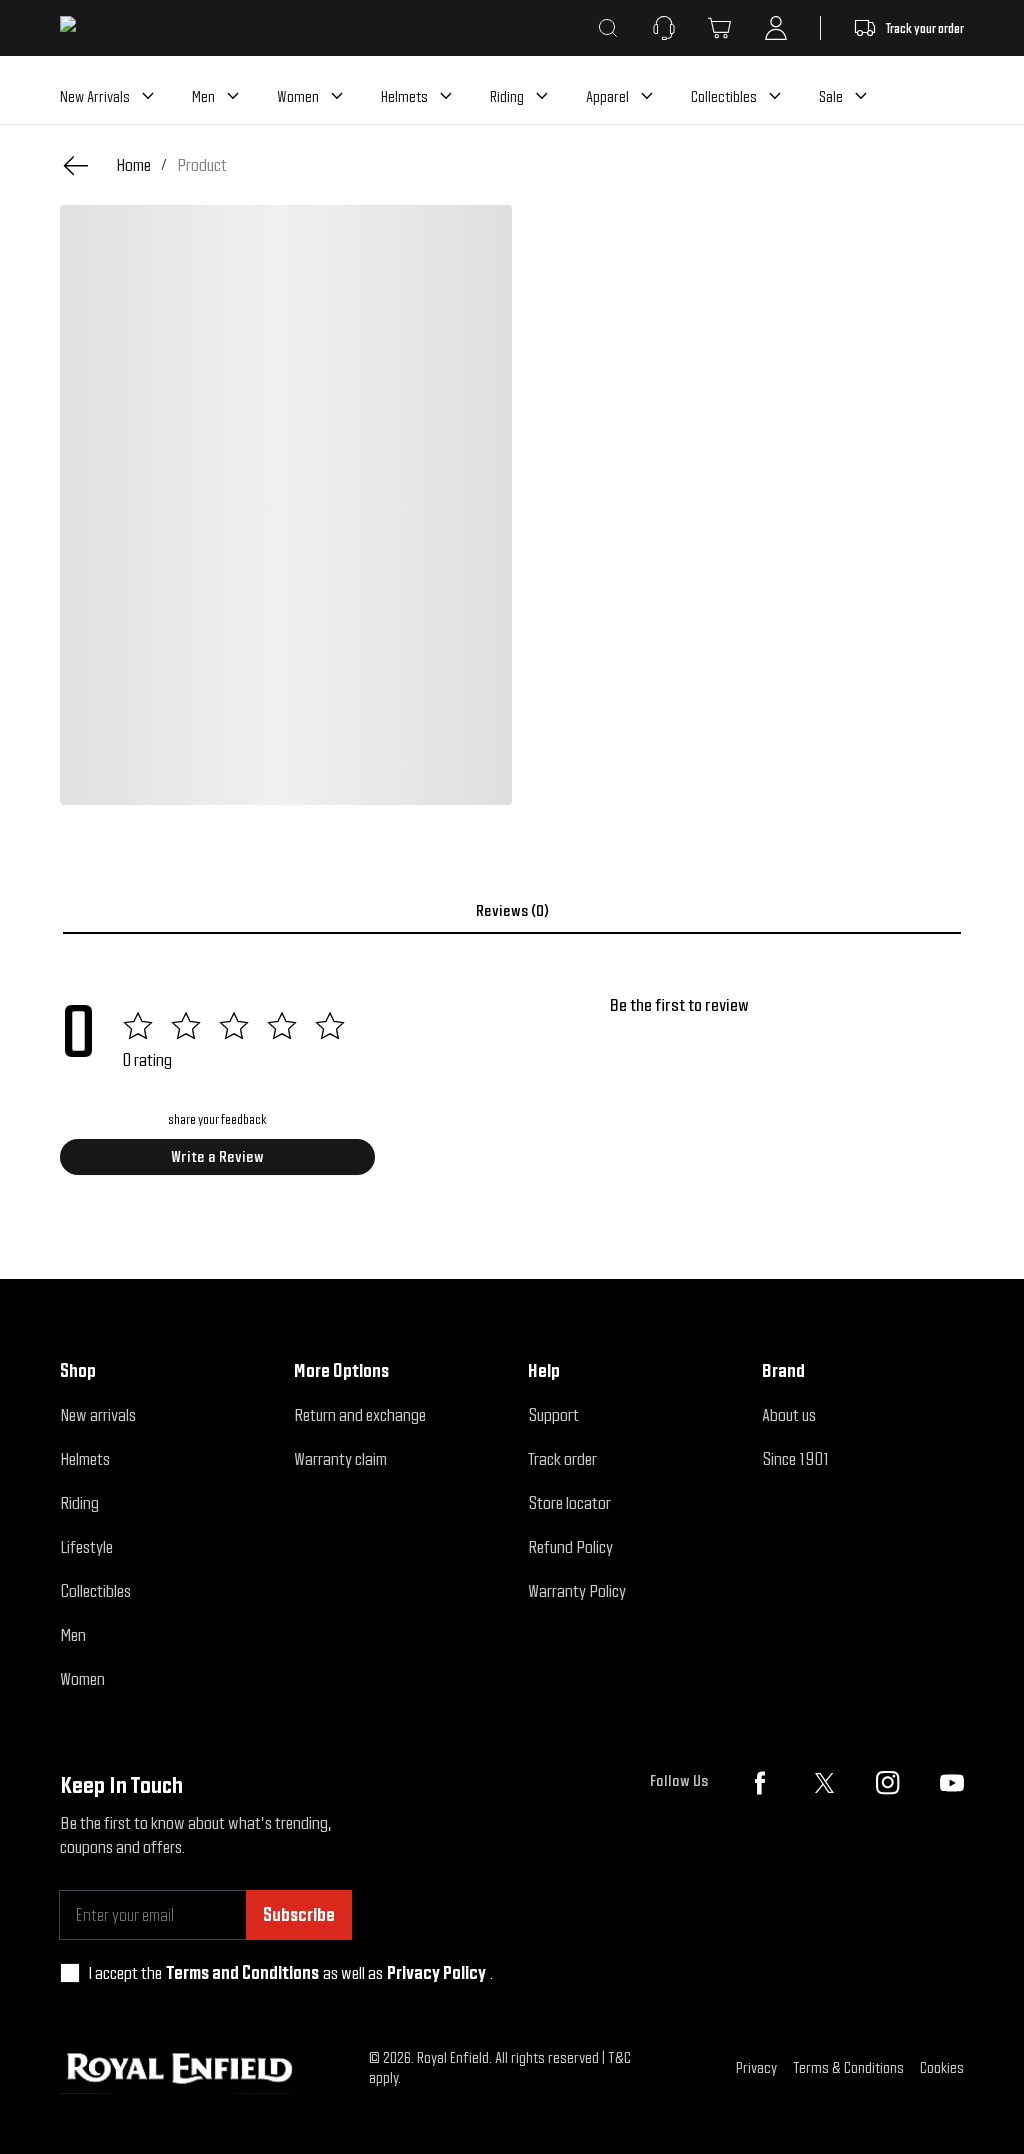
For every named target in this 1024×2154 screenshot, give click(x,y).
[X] (824, 1783)
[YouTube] (952, 1783)
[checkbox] (70, 1973)
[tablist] (512, 911)
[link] (202, 165)
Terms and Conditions (242, 1972)
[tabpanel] (512, 1092)
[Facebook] (760, 1783)
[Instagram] (888, 1783)
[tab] (512, 911)
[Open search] (608, 28)
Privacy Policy (436, 1972)
